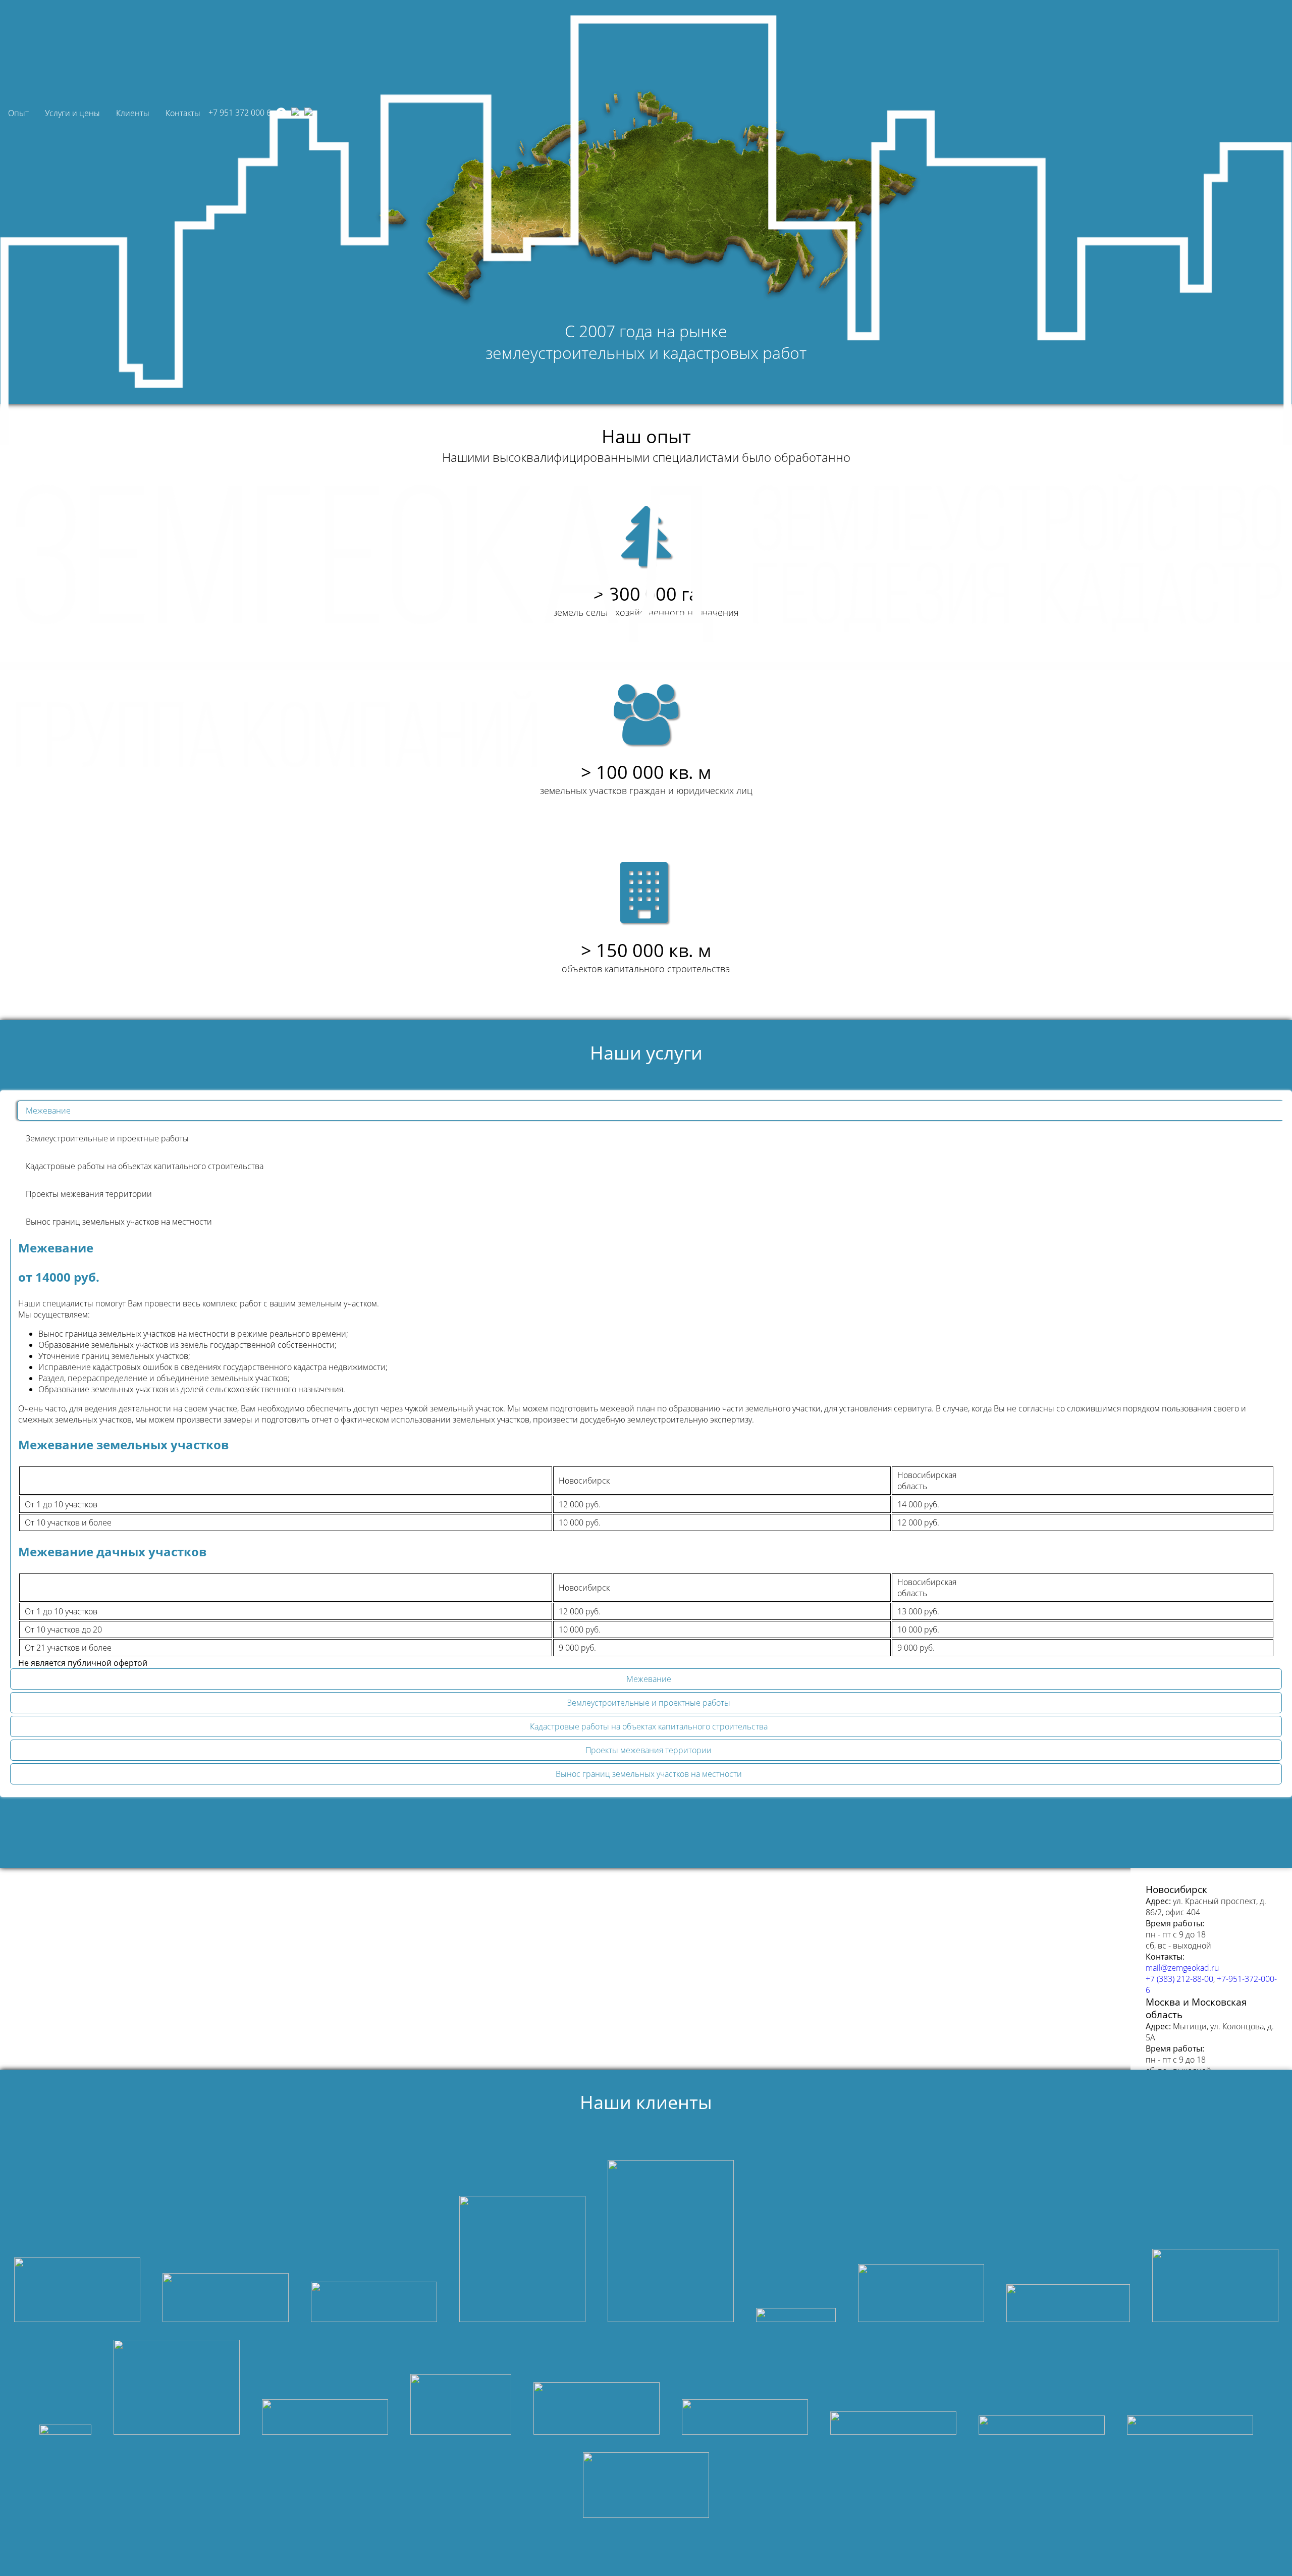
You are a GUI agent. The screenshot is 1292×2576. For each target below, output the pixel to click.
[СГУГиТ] (745, 2418)
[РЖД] (646, 2486)
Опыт (18, 113)
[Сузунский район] (1042, 2426)
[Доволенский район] (1190, 2426)
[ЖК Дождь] (597, 2410)
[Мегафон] (796, 2316)
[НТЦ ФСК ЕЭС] (325, 2418)
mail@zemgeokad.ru (1182, 1968)
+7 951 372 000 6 (240, 113)
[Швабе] (1068, 2304)
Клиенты (133, 113)
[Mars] (65, 2431)
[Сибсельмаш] (893, 2424)
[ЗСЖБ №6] (461, 2406)
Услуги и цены (72, 113)
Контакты (183, 113)
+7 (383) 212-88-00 (1179, 1979)
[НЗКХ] (77, 2291)
